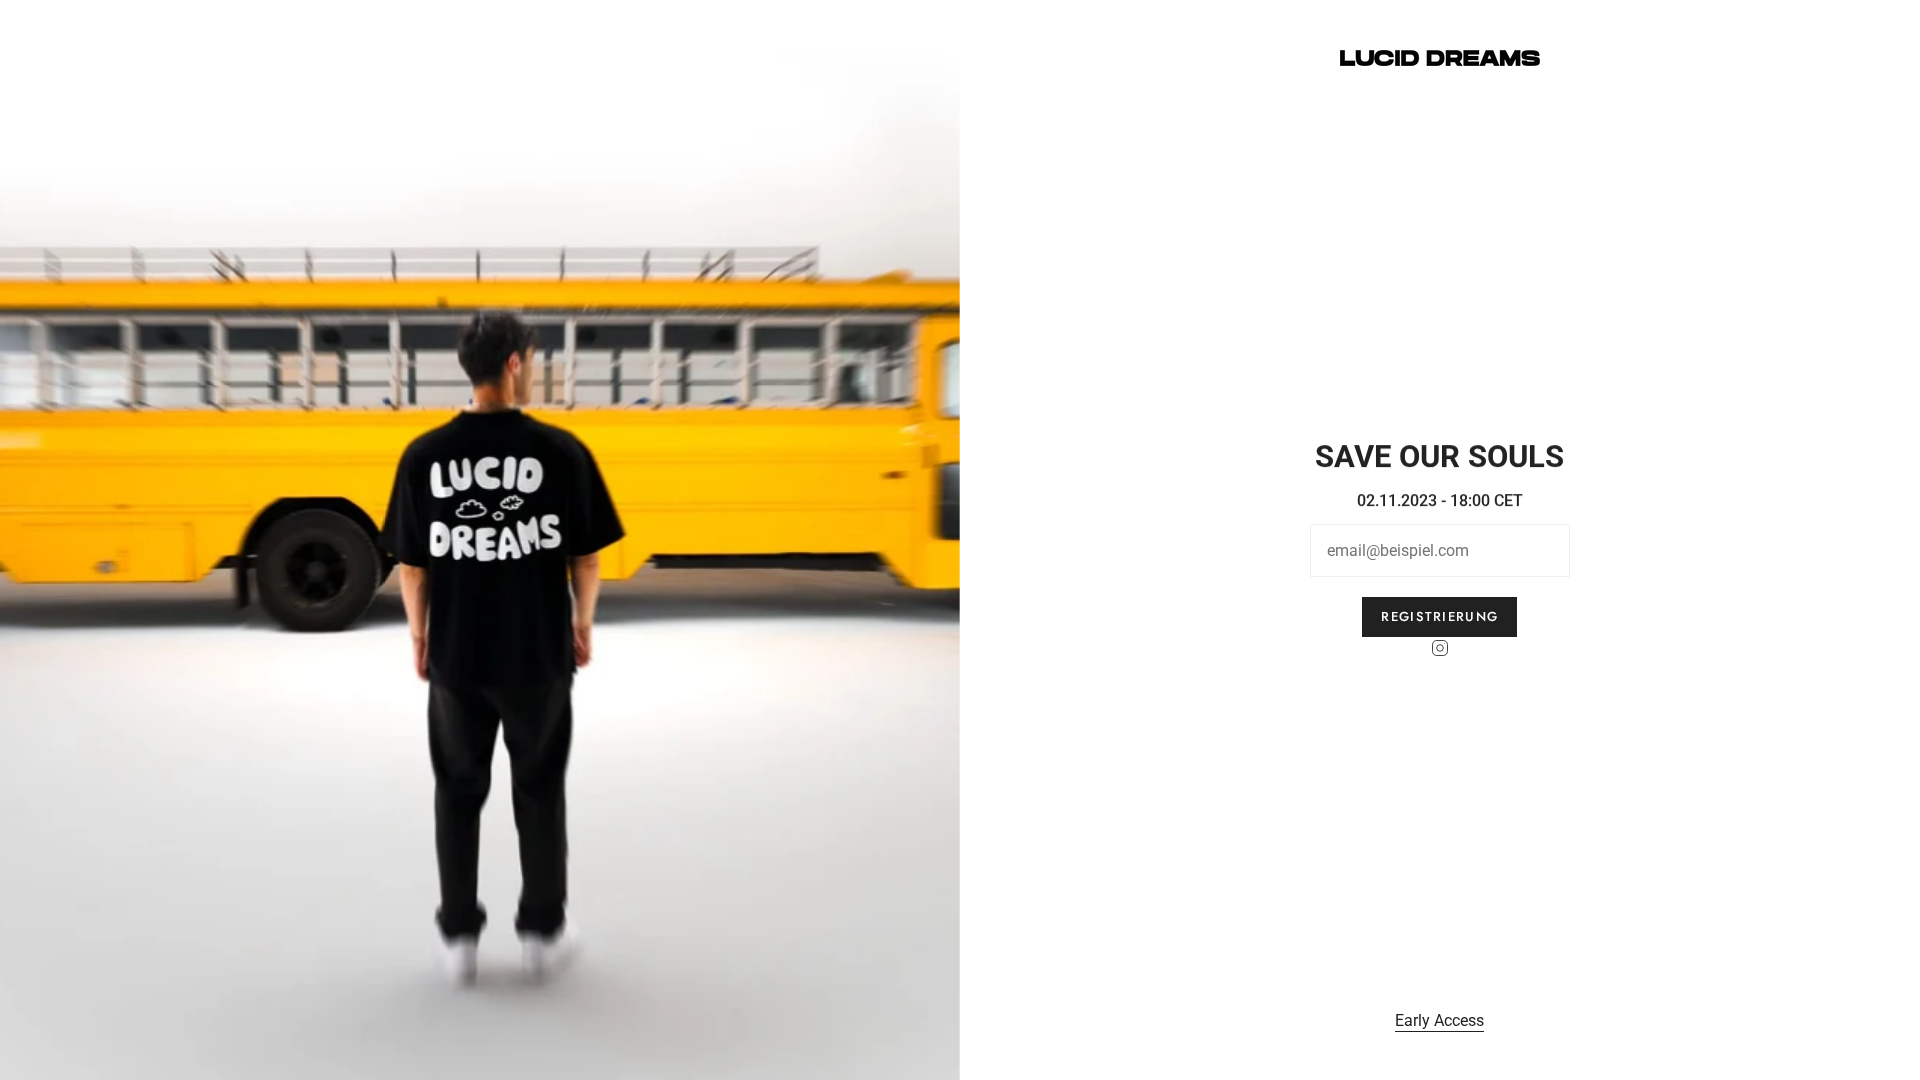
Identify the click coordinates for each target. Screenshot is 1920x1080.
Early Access (1440, 1020)
